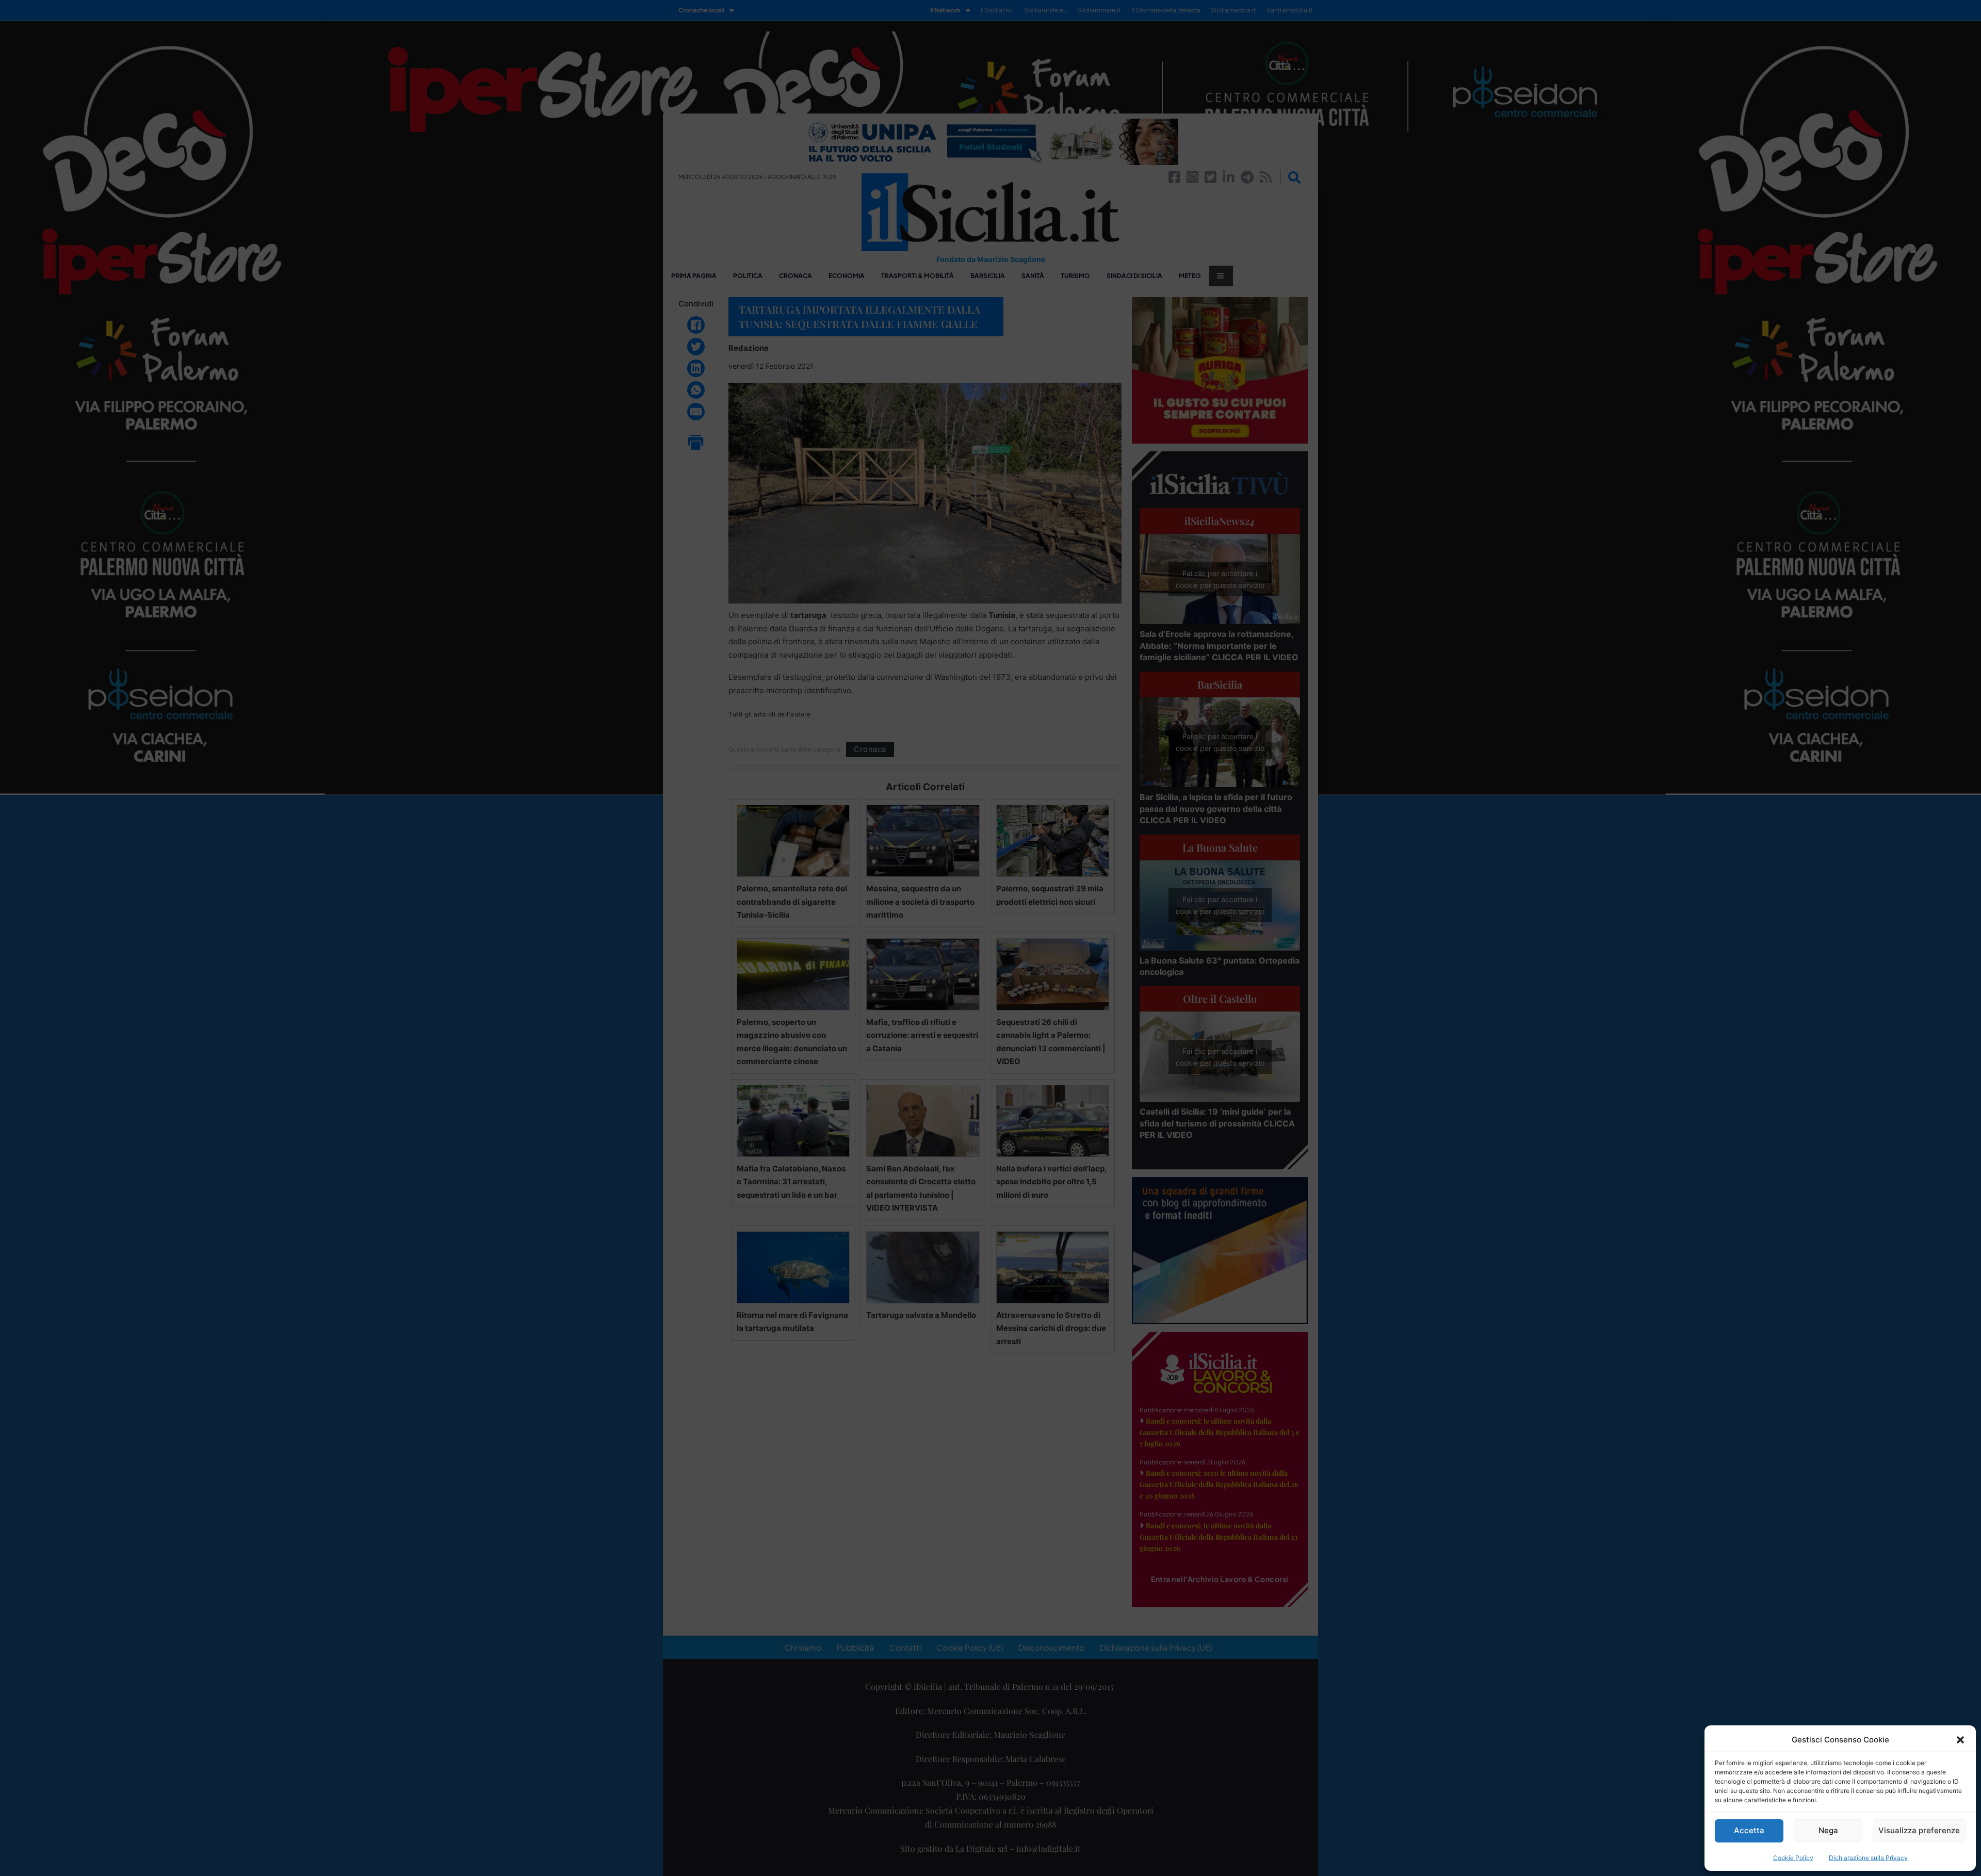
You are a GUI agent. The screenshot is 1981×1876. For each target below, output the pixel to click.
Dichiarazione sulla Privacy (1868, 1858)
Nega (1828, 1830)
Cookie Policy (1793, 1858)
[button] (1960, 1740)
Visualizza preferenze (1919, 1830)
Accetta (1749, 1830)
